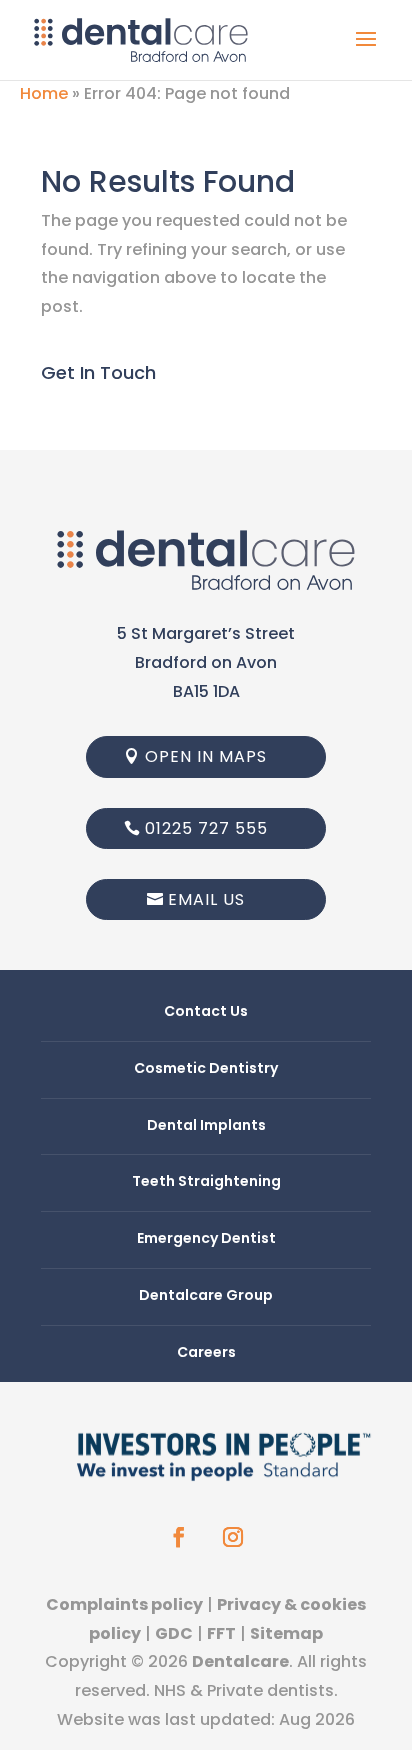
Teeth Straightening (206, 1181)
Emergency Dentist (206, 1238)
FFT (221, 1633)
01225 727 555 (206, 828)
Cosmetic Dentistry (206, 1068)
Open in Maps (206, 756)
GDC (174, 1633)
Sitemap (286, 1633)
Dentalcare (240, 1661)
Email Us (206, 899)
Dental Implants (206, 1125)
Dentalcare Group (206, 1295)
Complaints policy (124, 1604)
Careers (206, 1352)
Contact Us (206, 1011)
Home (44, 93)
